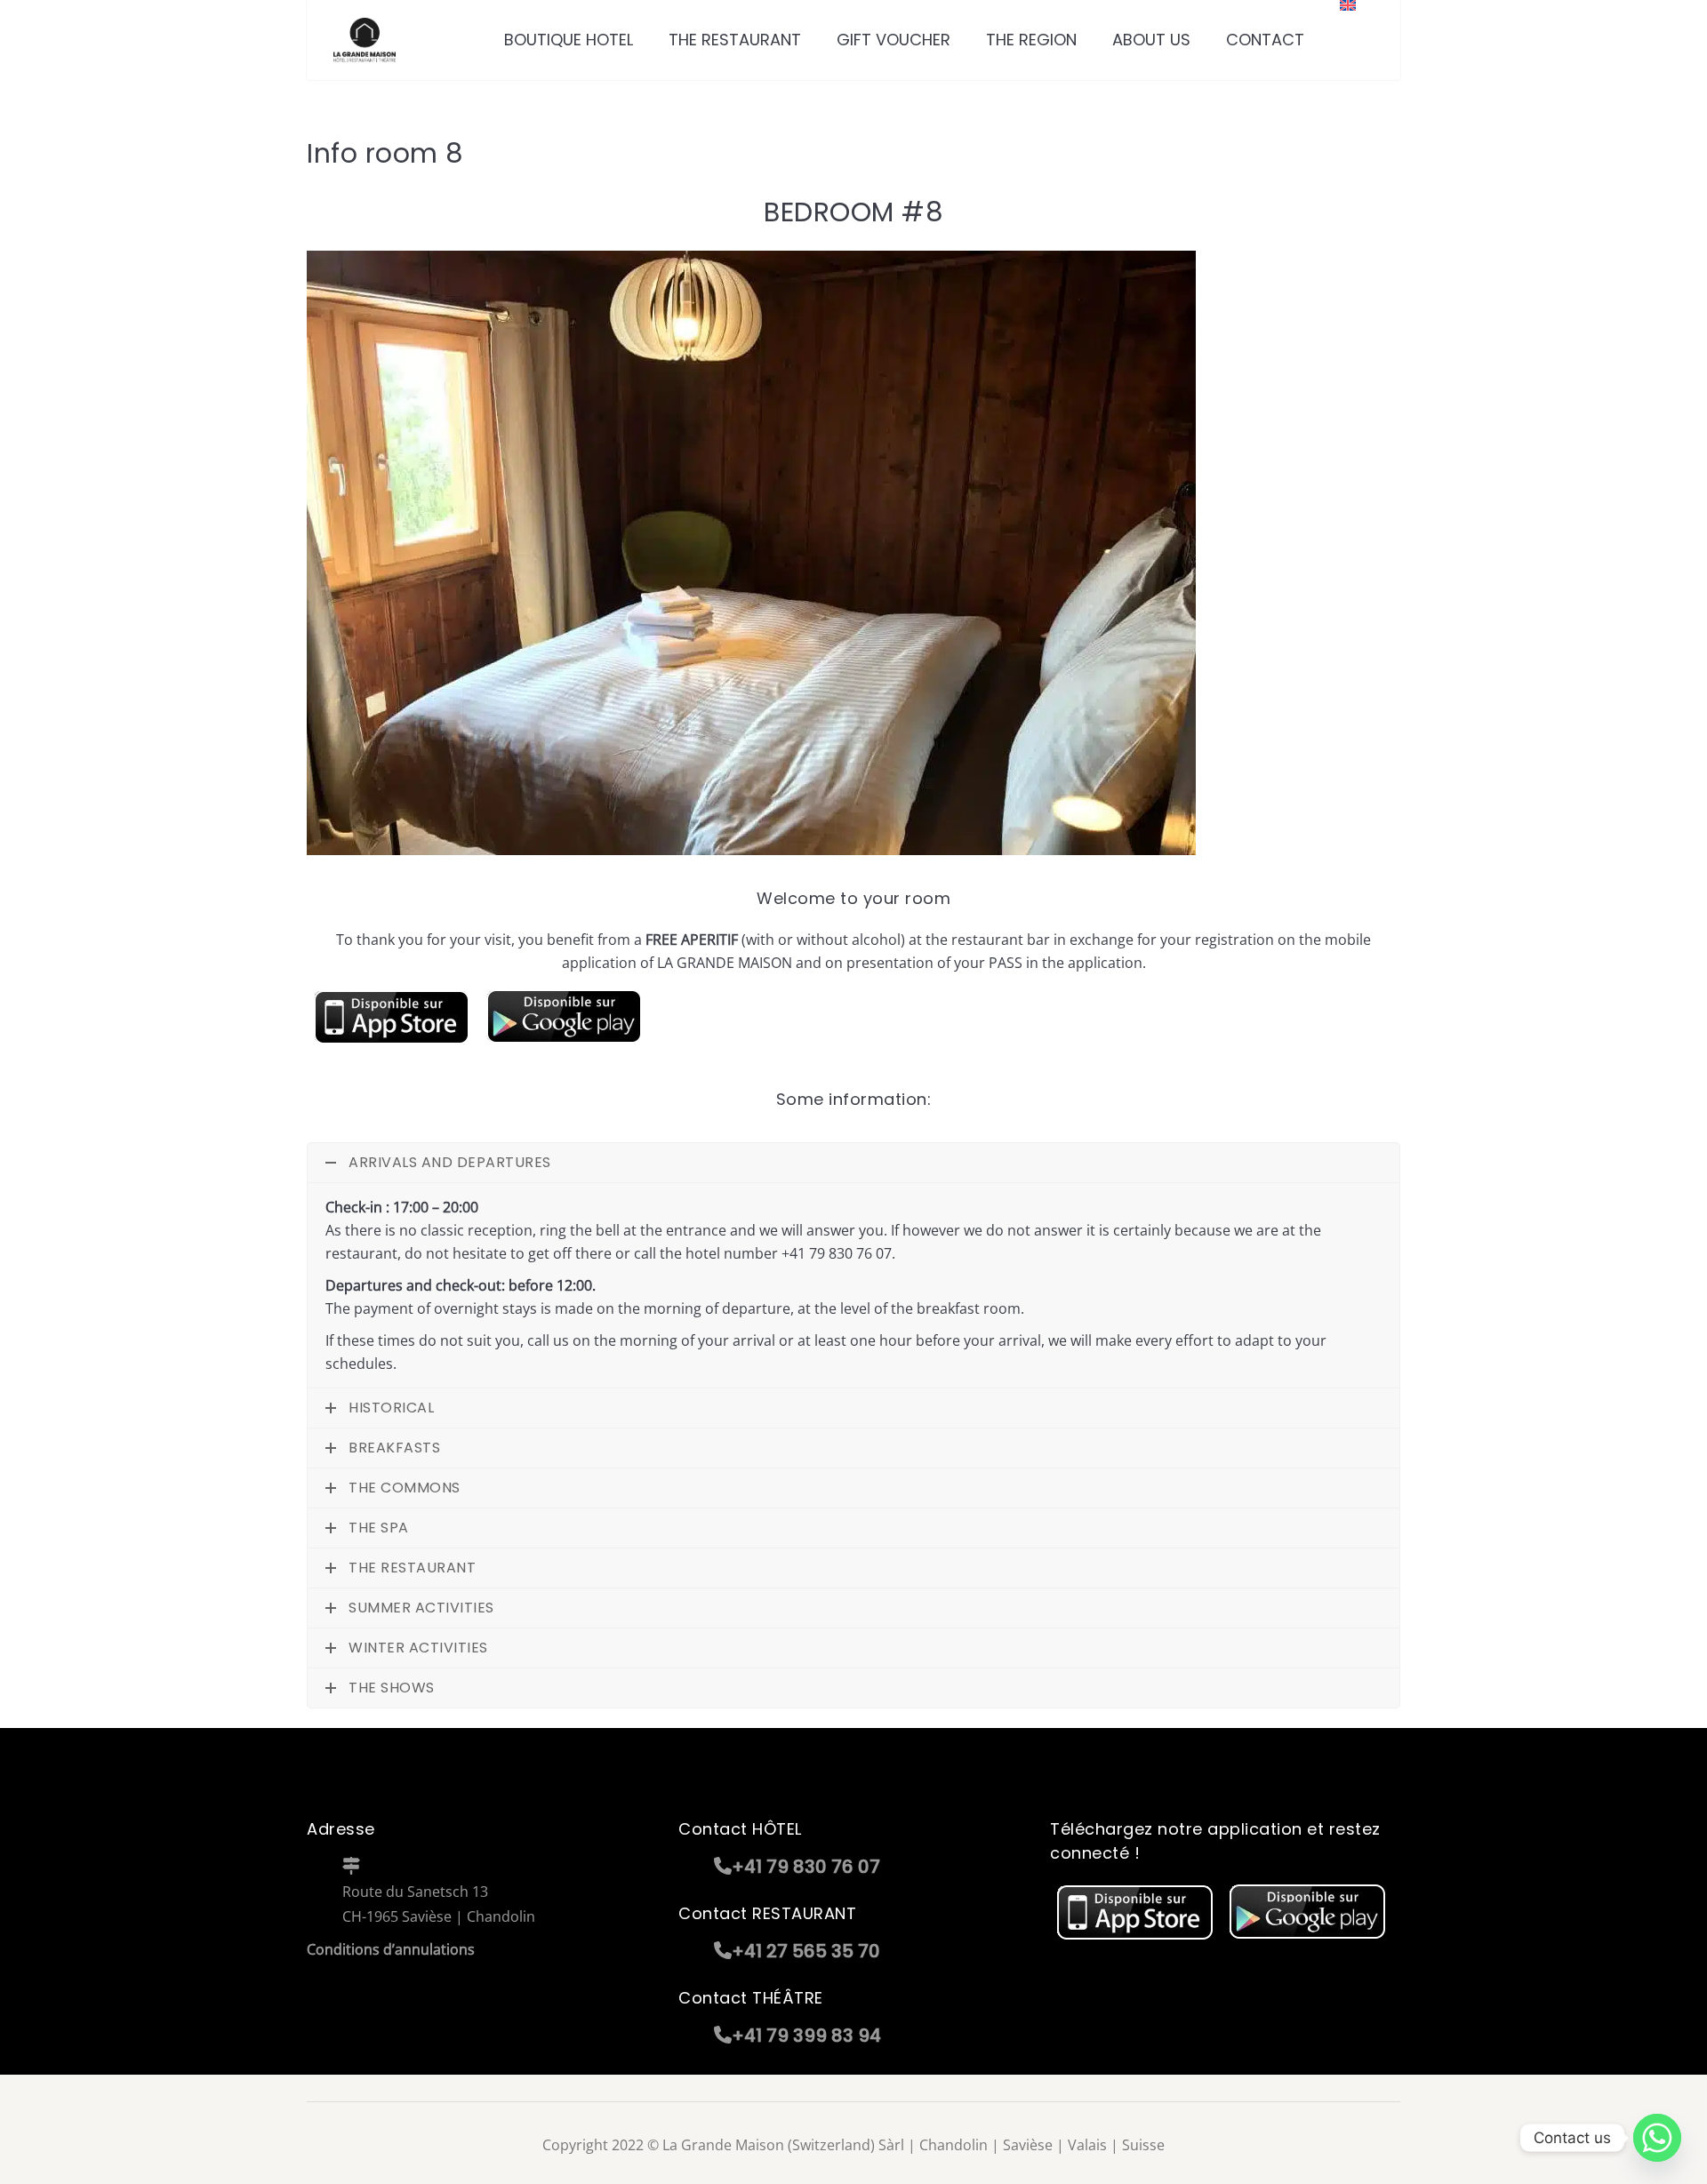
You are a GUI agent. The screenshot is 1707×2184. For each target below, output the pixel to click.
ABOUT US (1151, 40)
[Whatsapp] (1657, 2138)
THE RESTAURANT (735, 40)
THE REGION (1031, 40)
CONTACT (1265, 40)
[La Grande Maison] (365, 40)
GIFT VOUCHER (894, 40)
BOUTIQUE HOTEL (569, 40)
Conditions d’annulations (391, 1949)
